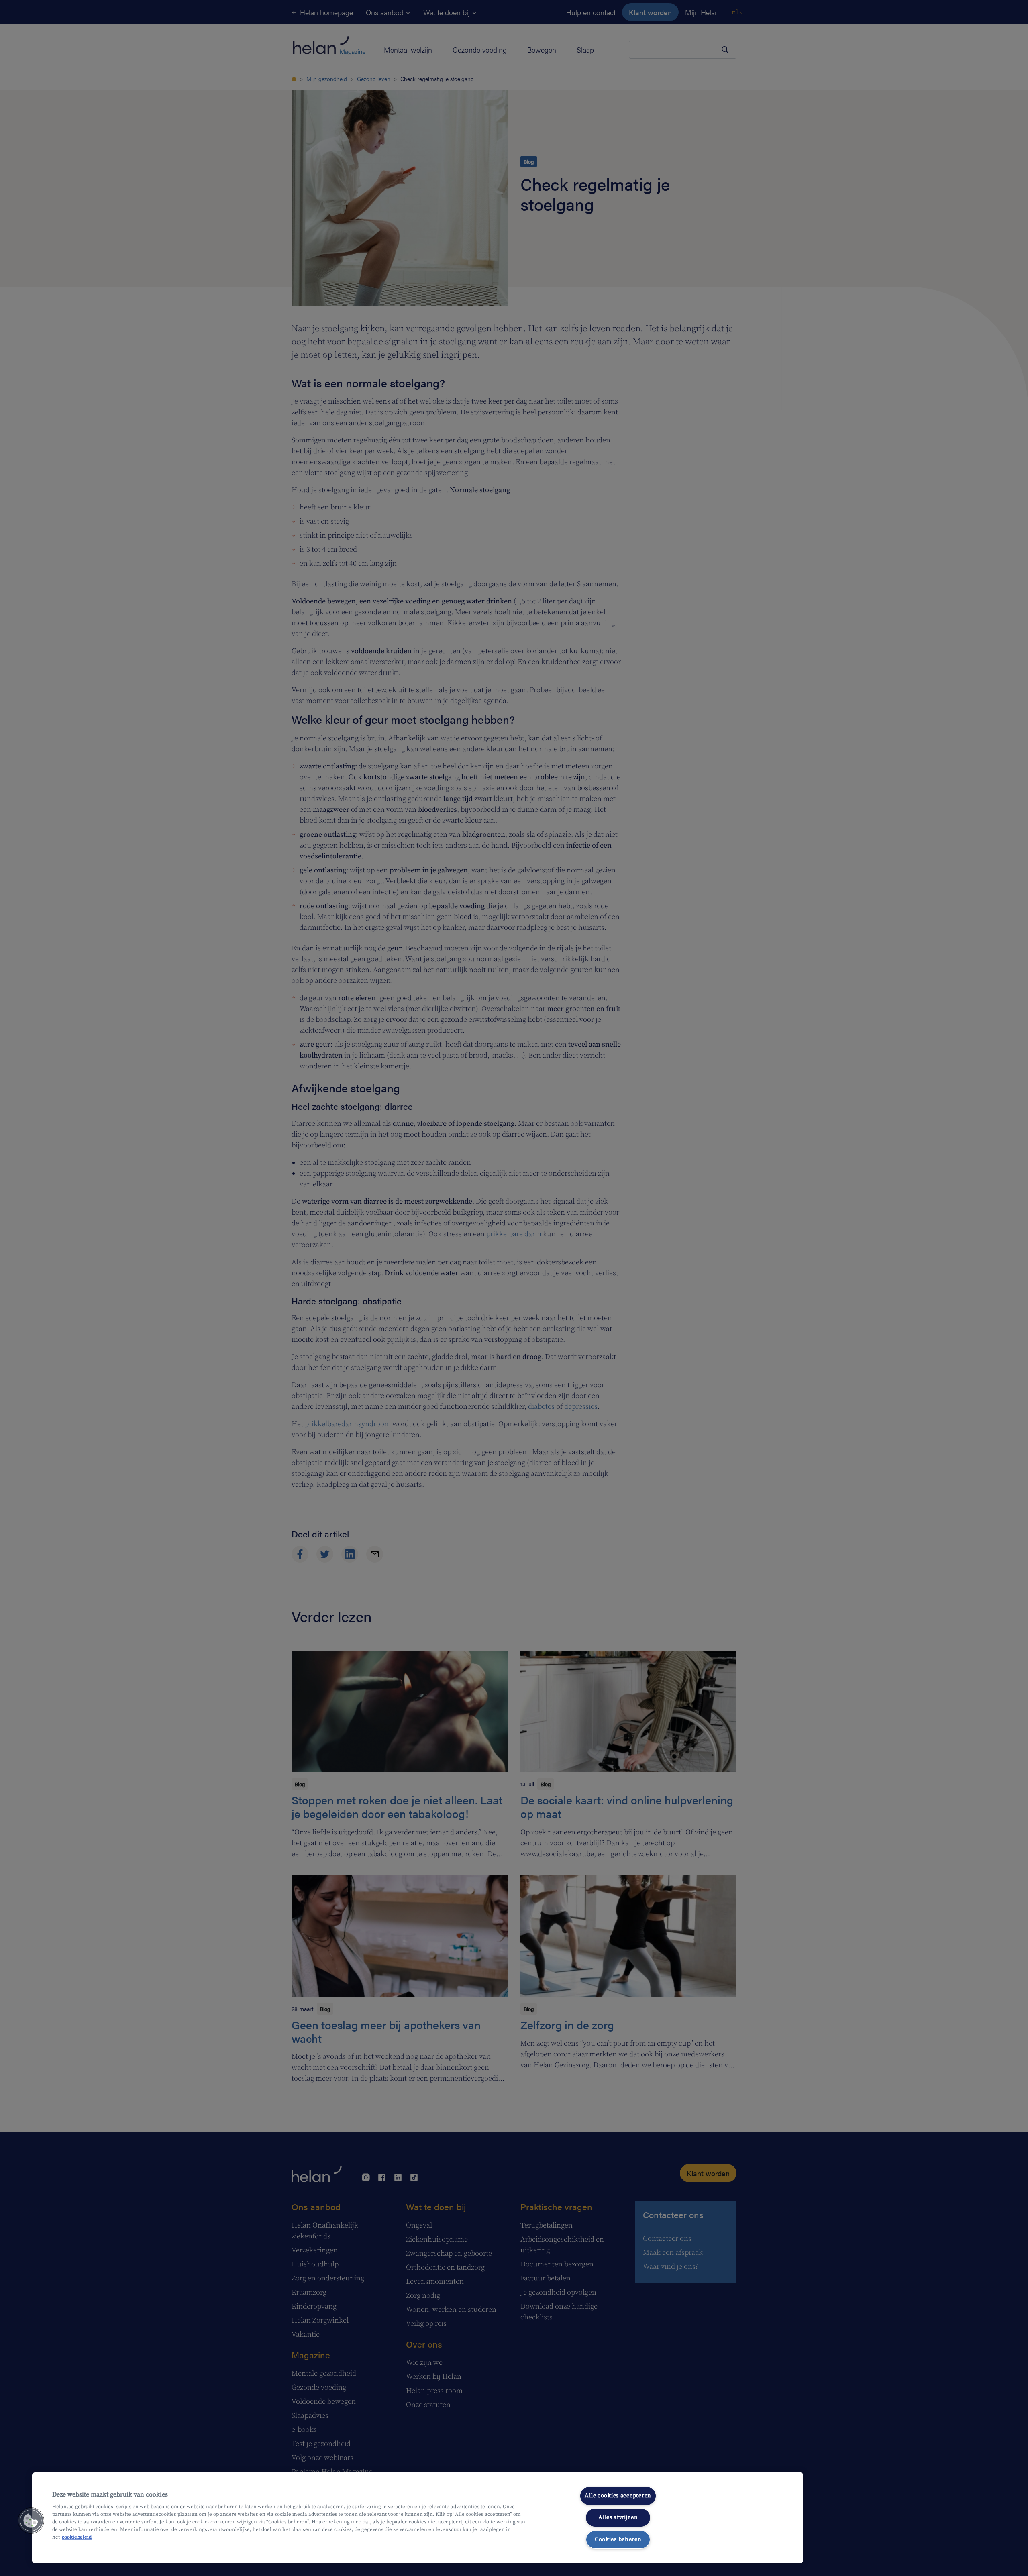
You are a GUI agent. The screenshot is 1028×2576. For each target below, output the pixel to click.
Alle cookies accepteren (618, 2496)
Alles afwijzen (618, 2517)
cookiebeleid (77, 2537)
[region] (418, 2518)
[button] (31, 2521)
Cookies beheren (618, 2539)
